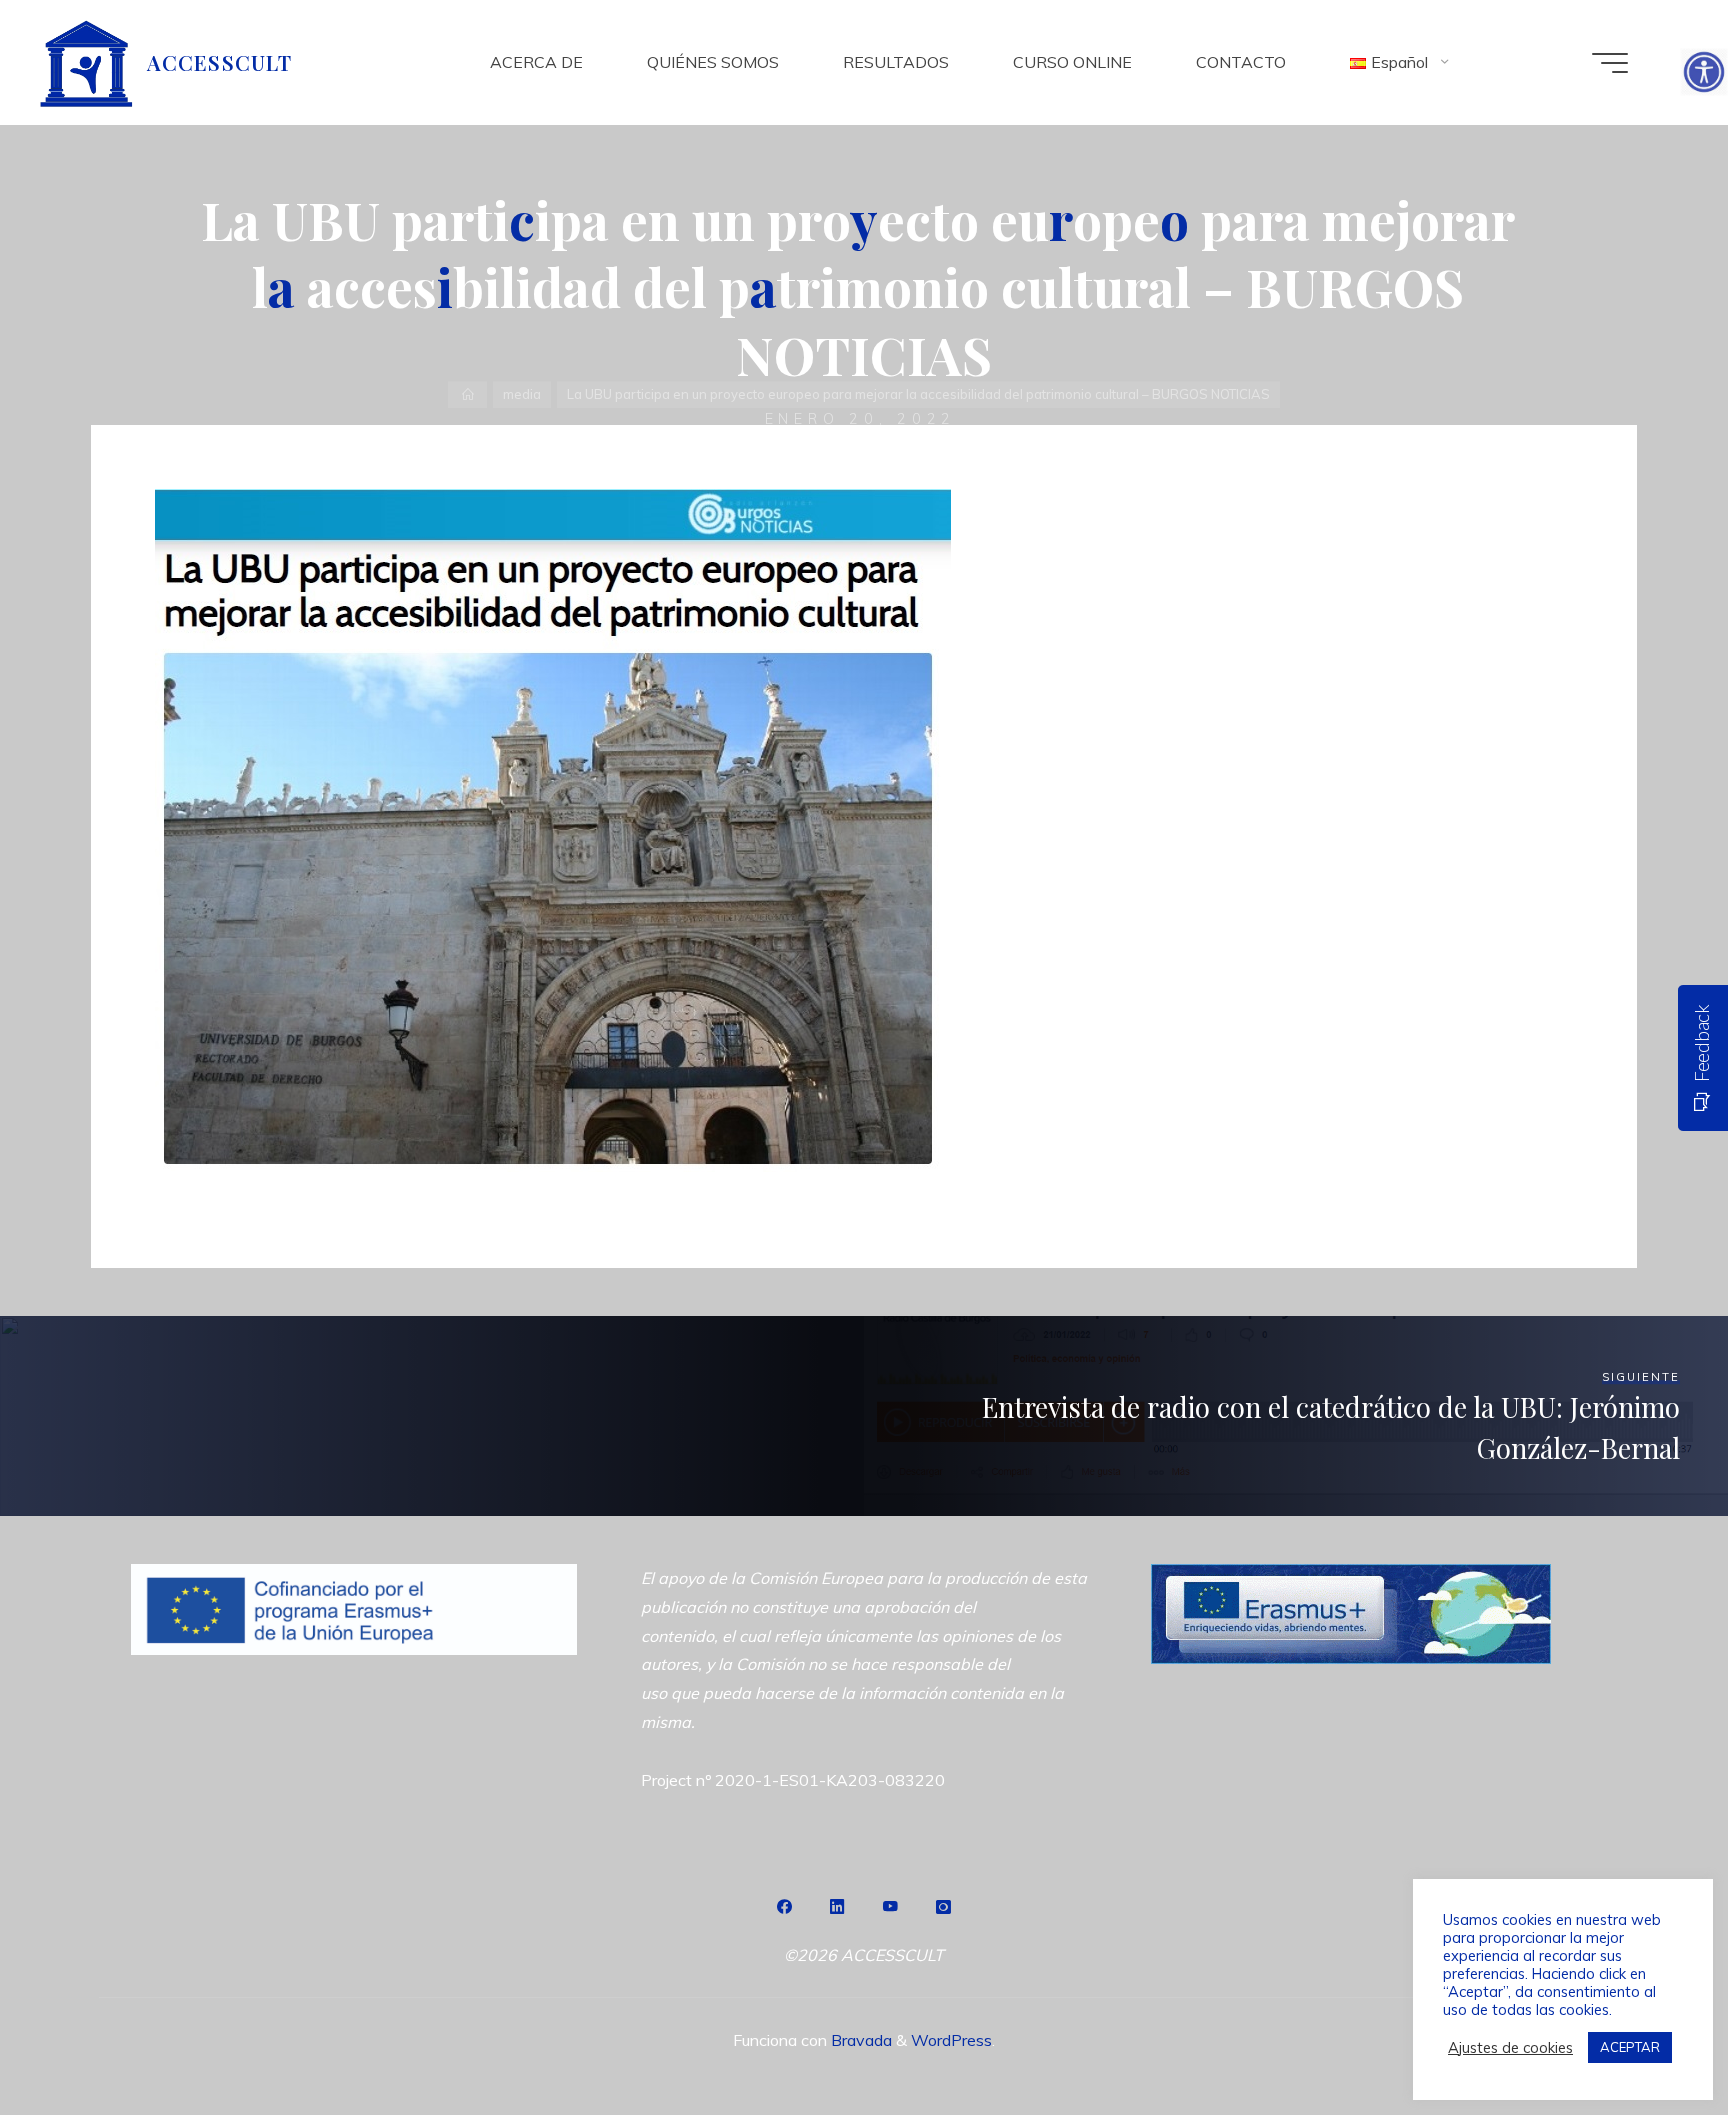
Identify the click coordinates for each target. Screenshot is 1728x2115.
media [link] (522, 394)
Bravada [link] (859, 2040)
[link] (1704, 72)
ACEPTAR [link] (1630, 2047)
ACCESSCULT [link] (219, 62)
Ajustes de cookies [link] (1510, 2048)
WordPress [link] (951, 2040)
